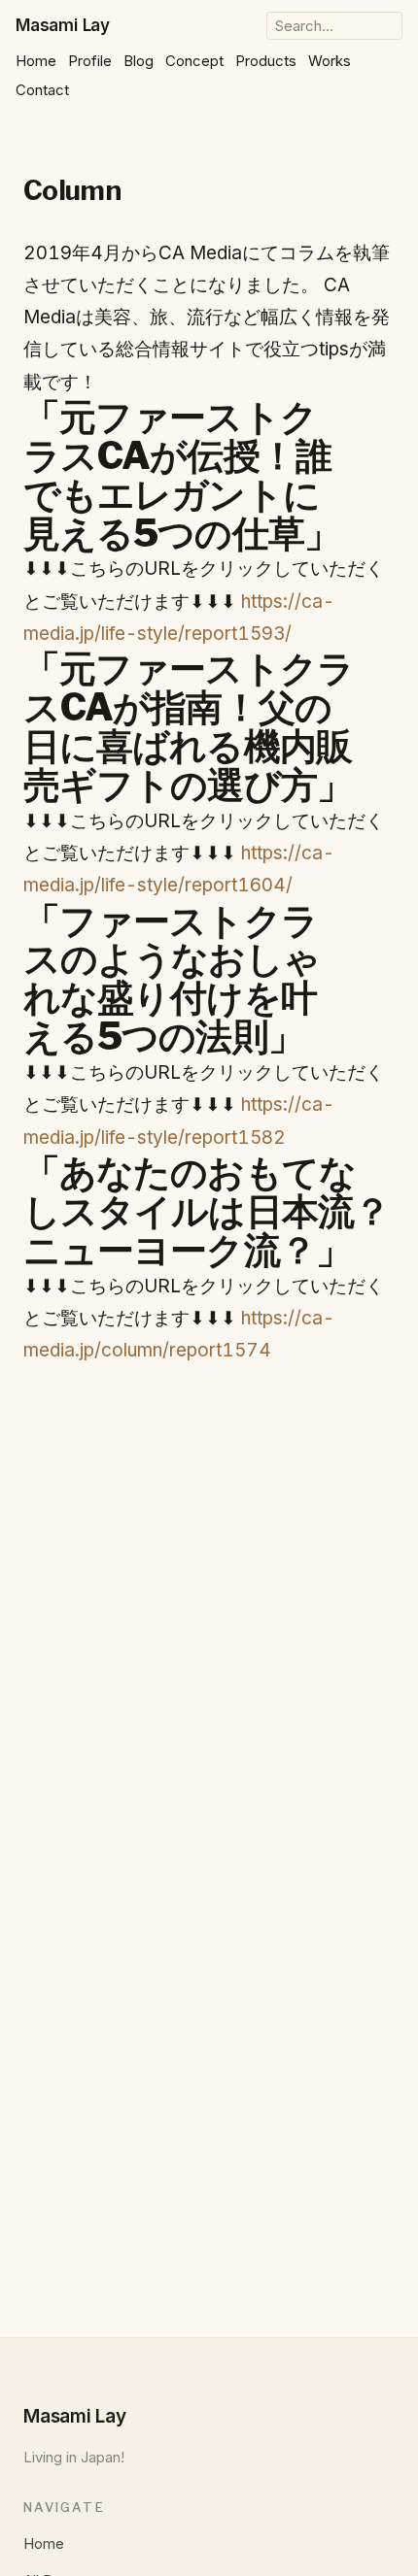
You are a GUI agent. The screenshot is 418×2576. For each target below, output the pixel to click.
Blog (139, 61)
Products (266, 61)
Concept (194, 61)
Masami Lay (63, 25)
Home (36, 61)
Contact (42, 90)
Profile (90, 61)
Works (330, 61)
